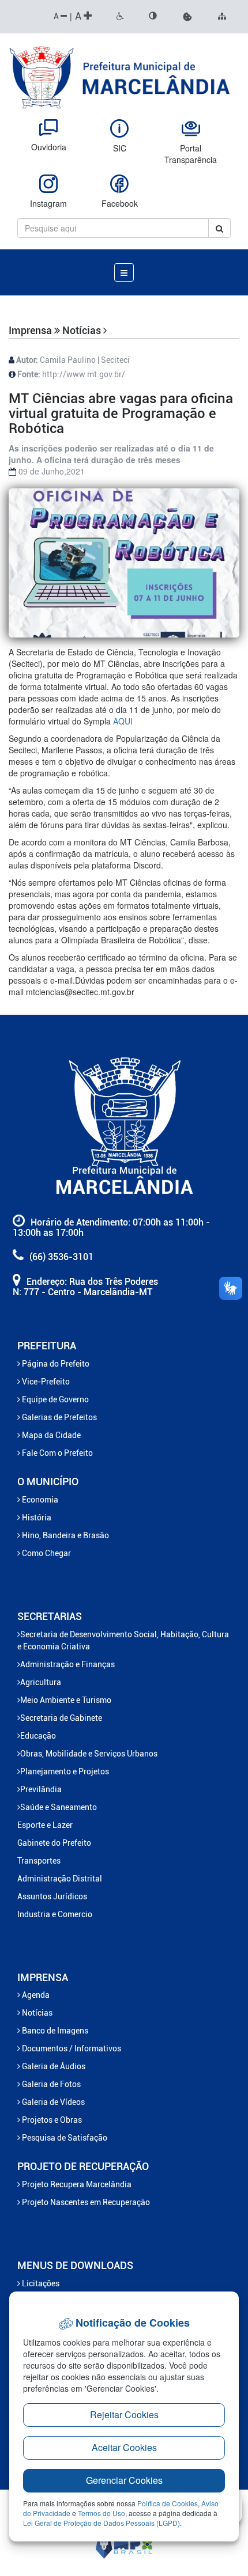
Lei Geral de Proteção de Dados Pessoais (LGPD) (102, 2523)
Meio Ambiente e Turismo (66, 1700)
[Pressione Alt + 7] (120, 17)
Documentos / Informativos (71, 2048)
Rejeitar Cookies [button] (124, 2414)
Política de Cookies (168, 2503)
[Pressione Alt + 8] (153, 17)
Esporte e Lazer (45, 1825)
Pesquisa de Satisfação (64, 2138)
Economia (39, 1500)
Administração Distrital (60, 1879)
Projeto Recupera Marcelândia (76, 2184)
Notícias (36, 2013)
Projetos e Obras (51, 2120)
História (36, 1517)
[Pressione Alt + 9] (222, 17)
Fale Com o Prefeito (57, 1453)
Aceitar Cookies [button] (124, 2447)
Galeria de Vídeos (52, 2102)
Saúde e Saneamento (59, 1807)
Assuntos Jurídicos (52, 1896)
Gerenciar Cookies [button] (124, 2480)
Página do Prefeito (55, 1364)
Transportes (39, 1861)
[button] (187, 17)
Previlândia (41, 1789)
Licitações (40, 2283)
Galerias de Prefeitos (59, 1417)
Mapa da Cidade (50, 1435)
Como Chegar (46, 1553)
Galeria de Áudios (53, 2066)
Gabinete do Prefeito (54, 1843)
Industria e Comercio (55, 1914)
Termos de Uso (102, 2513)
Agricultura (41, 1682)
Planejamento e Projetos (65, 1771)
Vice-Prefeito (45, 1382)
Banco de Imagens (54, 2031)
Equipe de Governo (55, 1399)
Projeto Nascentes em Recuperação (85, 2202)
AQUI (125, 721)
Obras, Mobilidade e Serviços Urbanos (89, 1754)
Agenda (35, 1995)
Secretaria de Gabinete (61, 1718)
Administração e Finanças (67, 1664)
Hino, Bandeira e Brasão (65, 1535)
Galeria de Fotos (50, 2084)
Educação (38, 1736)
